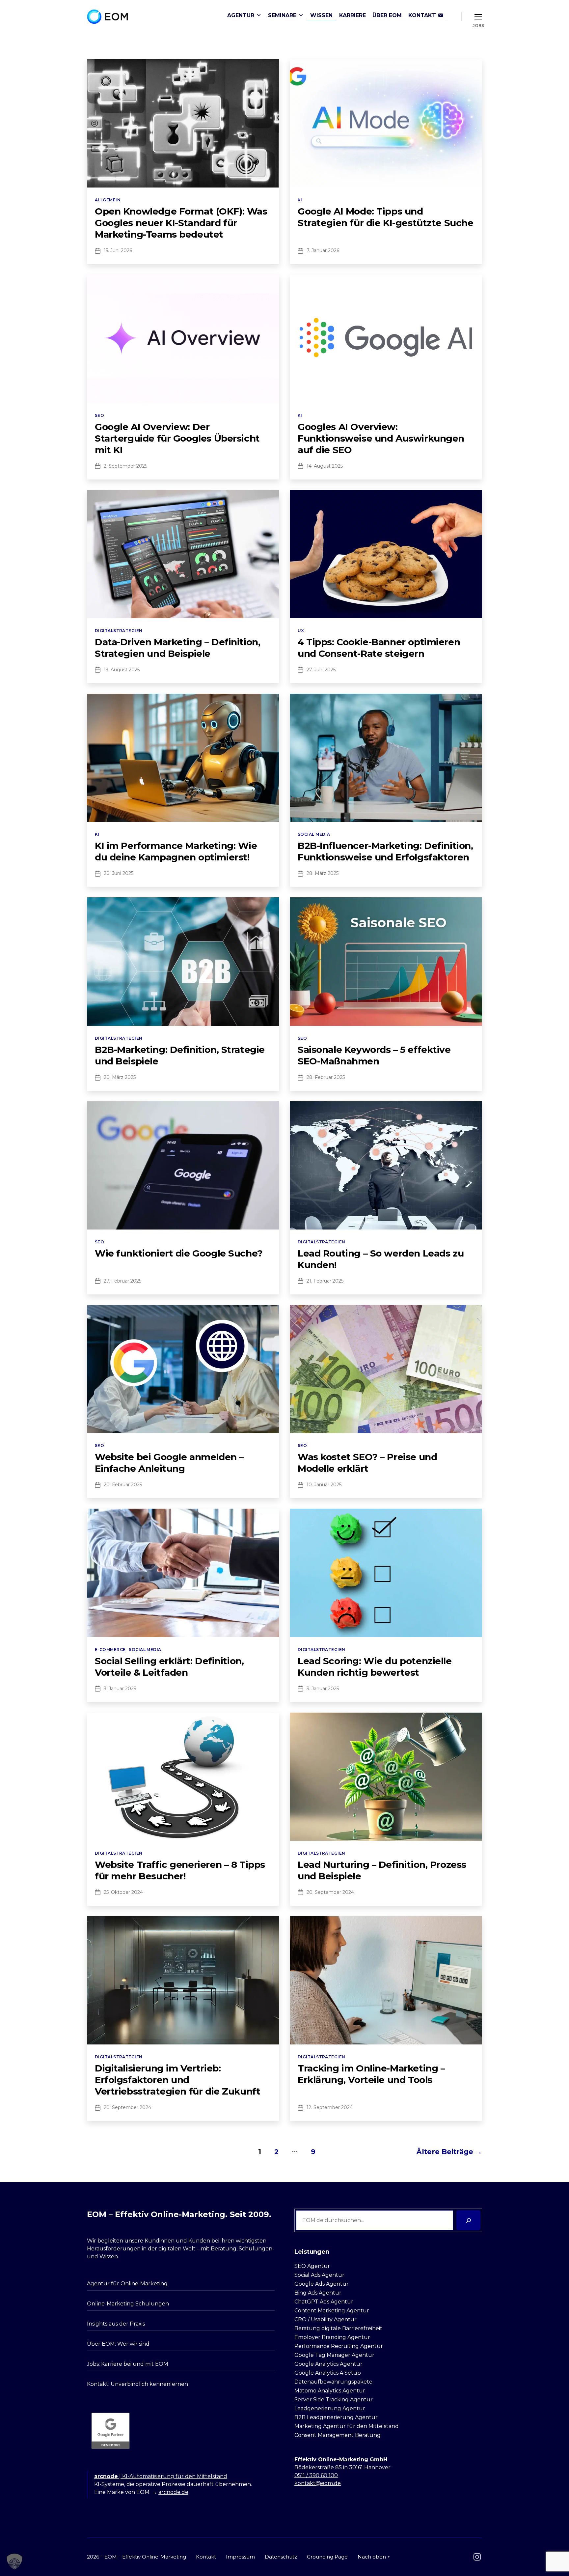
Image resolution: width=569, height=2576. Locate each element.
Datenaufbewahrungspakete (333, 2382)
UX (301, 631)
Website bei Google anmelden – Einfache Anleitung (169, 1463)
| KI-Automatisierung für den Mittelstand (161, 2476)
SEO (99, 415)
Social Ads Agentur (319, 2275)
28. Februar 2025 (326, 1077)
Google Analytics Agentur (328, 2364)
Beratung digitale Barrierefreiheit (338, 2328)
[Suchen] (468, 2220)
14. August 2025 (325, 466)
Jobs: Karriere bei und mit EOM (128, 2364)
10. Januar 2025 (324, 1485)
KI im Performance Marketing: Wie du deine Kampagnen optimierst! (176, 851)
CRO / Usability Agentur (325, 2319)
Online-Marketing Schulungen (128, 2304)
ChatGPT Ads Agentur (324, 2302)
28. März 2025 (323, 873)
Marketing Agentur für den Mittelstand (347, 2426)
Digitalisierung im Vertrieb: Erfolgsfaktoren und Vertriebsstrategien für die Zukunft (177, 2080)
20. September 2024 (330, 1892)
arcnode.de (173, 2492)
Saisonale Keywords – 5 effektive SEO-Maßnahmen (374, 1055)
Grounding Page (327, 2557)
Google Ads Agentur (322, 2284)
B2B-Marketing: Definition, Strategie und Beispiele (180, 1055)
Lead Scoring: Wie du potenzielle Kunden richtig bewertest (375, 1667)
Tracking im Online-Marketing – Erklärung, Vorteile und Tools (371, 2074)
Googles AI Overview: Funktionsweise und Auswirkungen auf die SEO (381, 438)
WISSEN (321, 15)
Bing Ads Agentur (318, 2293)
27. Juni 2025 (321, 670)
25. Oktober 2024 (123, 1892)
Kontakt (206, 2557)
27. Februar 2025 (122, 1281)
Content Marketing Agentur (332, 2311)
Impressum (240, 2557)
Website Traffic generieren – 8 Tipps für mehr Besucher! (180, 1870)
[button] (14, 2562)
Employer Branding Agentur (332, 2337)
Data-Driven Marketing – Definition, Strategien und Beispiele (177, 648)
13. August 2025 (122, 670)
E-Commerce (110, 1650)
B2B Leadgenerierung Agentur (336, 2417)
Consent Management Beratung (338, 2435)
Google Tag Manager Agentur (334, 2355)
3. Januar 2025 (120, 1689)
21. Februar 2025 (325, 1281)
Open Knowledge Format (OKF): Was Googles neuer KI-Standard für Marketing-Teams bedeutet (181, 223)
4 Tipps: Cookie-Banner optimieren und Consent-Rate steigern (379, 648)
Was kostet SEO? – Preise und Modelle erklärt (367, 1463)
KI (300, 200)
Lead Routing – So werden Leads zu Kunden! (381, 1259)
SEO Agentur (312, 2266)
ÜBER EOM (387, 15)
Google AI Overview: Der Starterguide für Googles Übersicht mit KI (177, 438)
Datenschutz (281, 2557)
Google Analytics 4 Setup (328, 2373)
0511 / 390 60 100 (316, 2475)
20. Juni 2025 (119, 873)
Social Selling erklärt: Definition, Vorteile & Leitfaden (169, 1667)
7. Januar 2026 (323, 250)
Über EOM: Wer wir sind (118, 2344)
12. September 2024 (330, 2107)
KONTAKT (422, 15)
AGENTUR (241, 15)
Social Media (314, 834)
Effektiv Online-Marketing (154, 2557)
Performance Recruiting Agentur (339, 2346)
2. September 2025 (125, 466)
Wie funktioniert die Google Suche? (179, 1253)
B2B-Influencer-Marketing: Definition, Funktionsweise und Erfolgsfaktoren (385, 851)
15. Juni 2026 (118, 250)
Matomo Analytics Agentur (330, 2391)
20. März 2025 (120, 1077)
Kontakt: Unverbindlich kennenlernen (137, 2384)
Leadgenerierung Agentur (330, 2408)
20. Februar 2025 (123, 1485)
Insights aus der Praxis (116, 2324)
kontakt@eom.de (318, 2483)
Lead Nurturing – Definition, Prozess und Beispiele (382, 1870)
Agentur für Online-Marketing (127, 2284)
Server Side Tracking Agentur (334, 2400)
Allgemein (108, 200)
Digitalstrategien (119, 631)
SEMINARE (282, 15)
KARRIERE (352, 15)
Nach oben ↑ (374, 2557)
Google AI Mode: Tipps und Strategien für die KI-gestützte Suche (385, 217)
